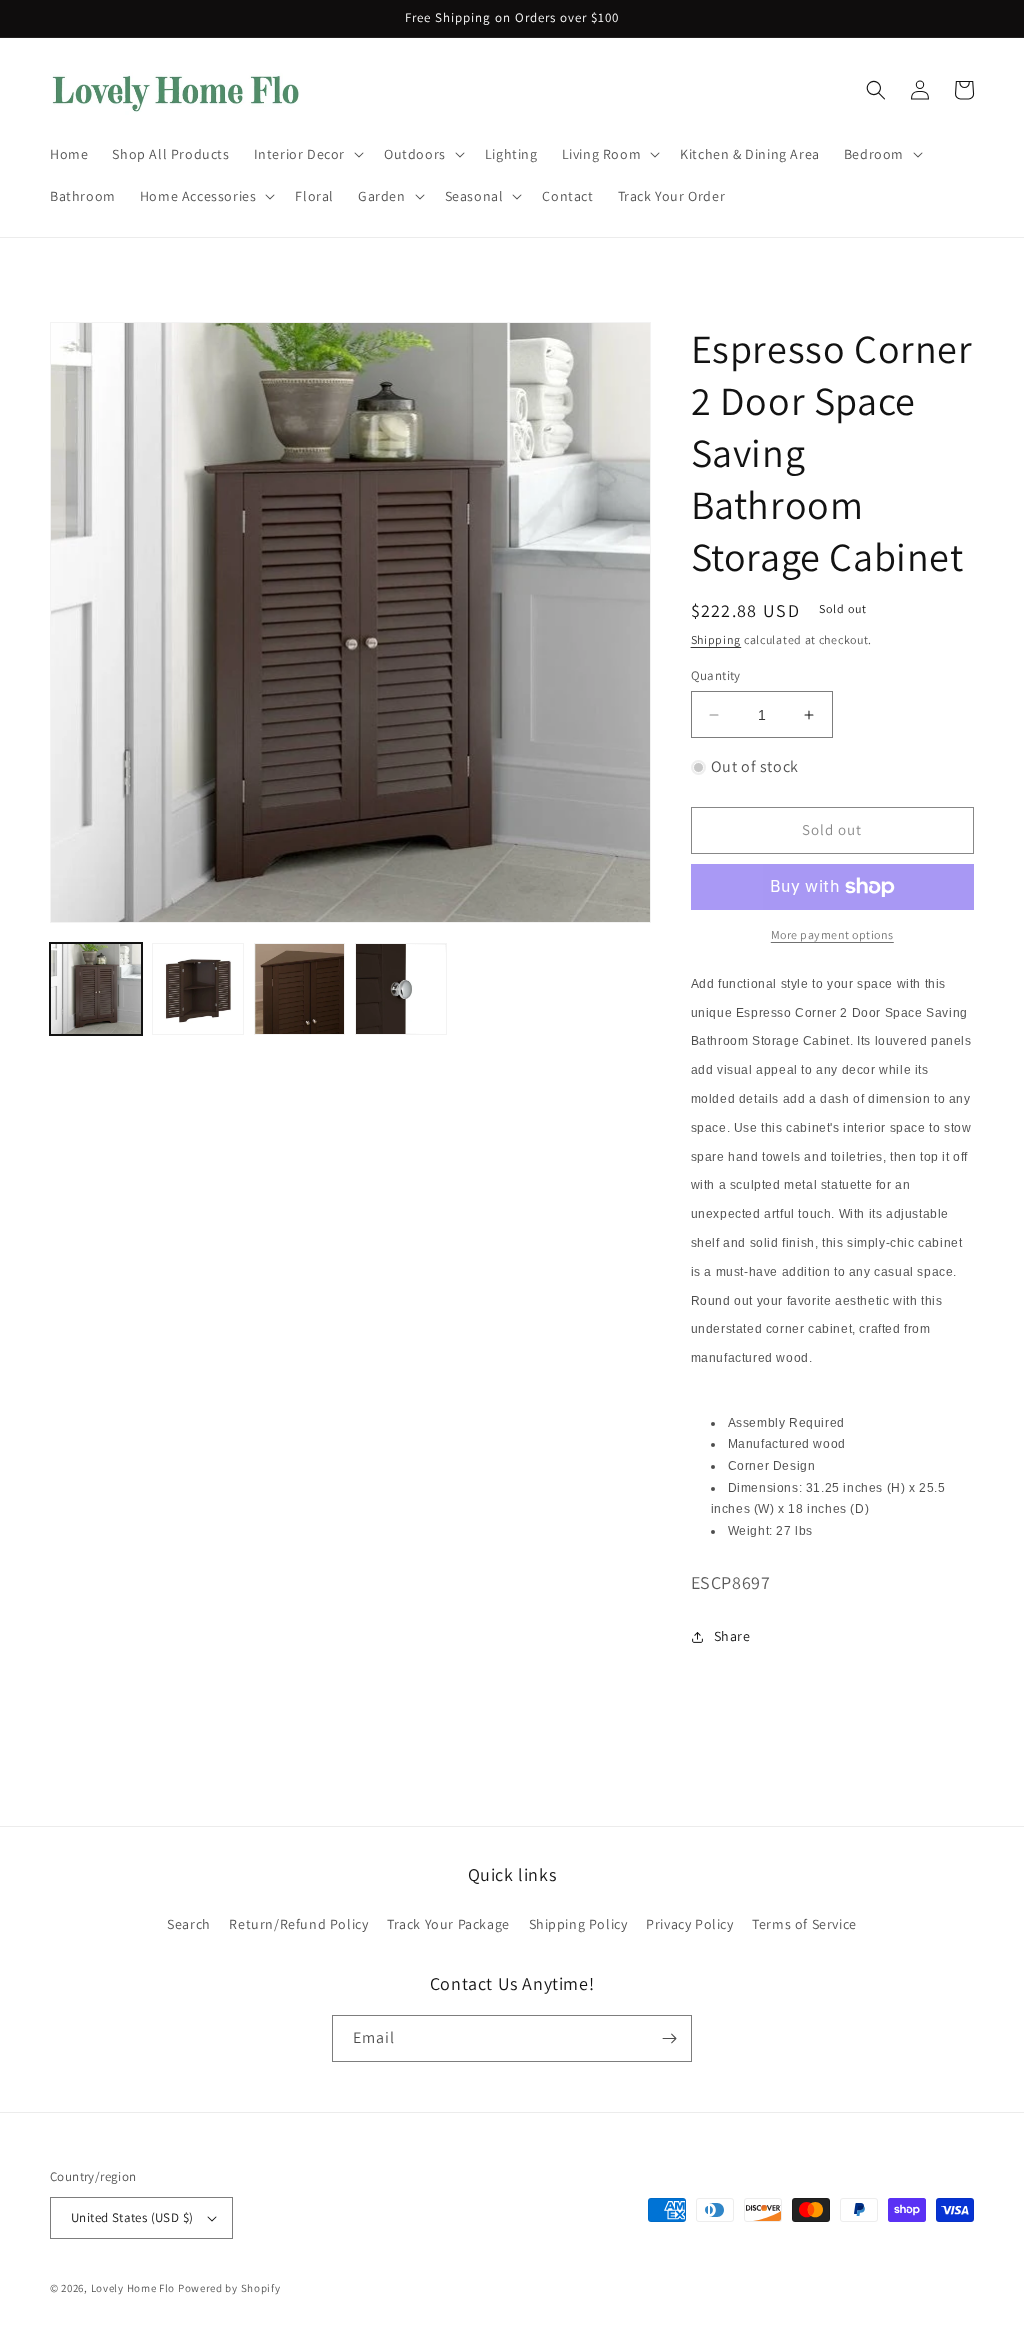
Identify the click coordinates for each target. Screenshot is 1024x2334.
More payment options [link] (832, 934)
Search (189, 1924)
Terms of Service (804, 1924)
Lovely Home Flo (133, 2288)
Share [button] (732, 1636)
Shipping (716, 639)
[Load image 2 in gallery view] (198, 989)
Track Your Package (448, 1924)
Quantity (716, 675)
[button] (307, 154)
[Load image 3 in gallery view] (300, 989)
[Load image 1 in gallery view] (96, 989)
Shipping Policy (578, 1924)
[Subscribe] (669, 2038)
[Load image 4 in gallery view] (401, 989)
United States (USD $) (132, 2217)
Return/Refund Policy (298, 1924)
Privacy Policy (689, 1924)
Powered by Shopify (229, 2288)
